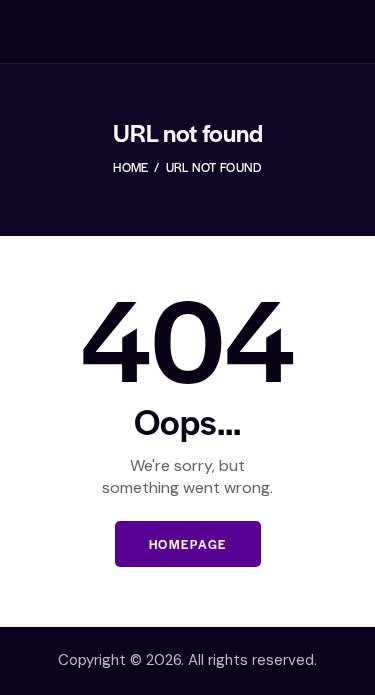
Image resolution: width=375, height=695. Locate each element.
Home (130, 167)
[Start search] (340, 35)
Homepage (188, 544)
